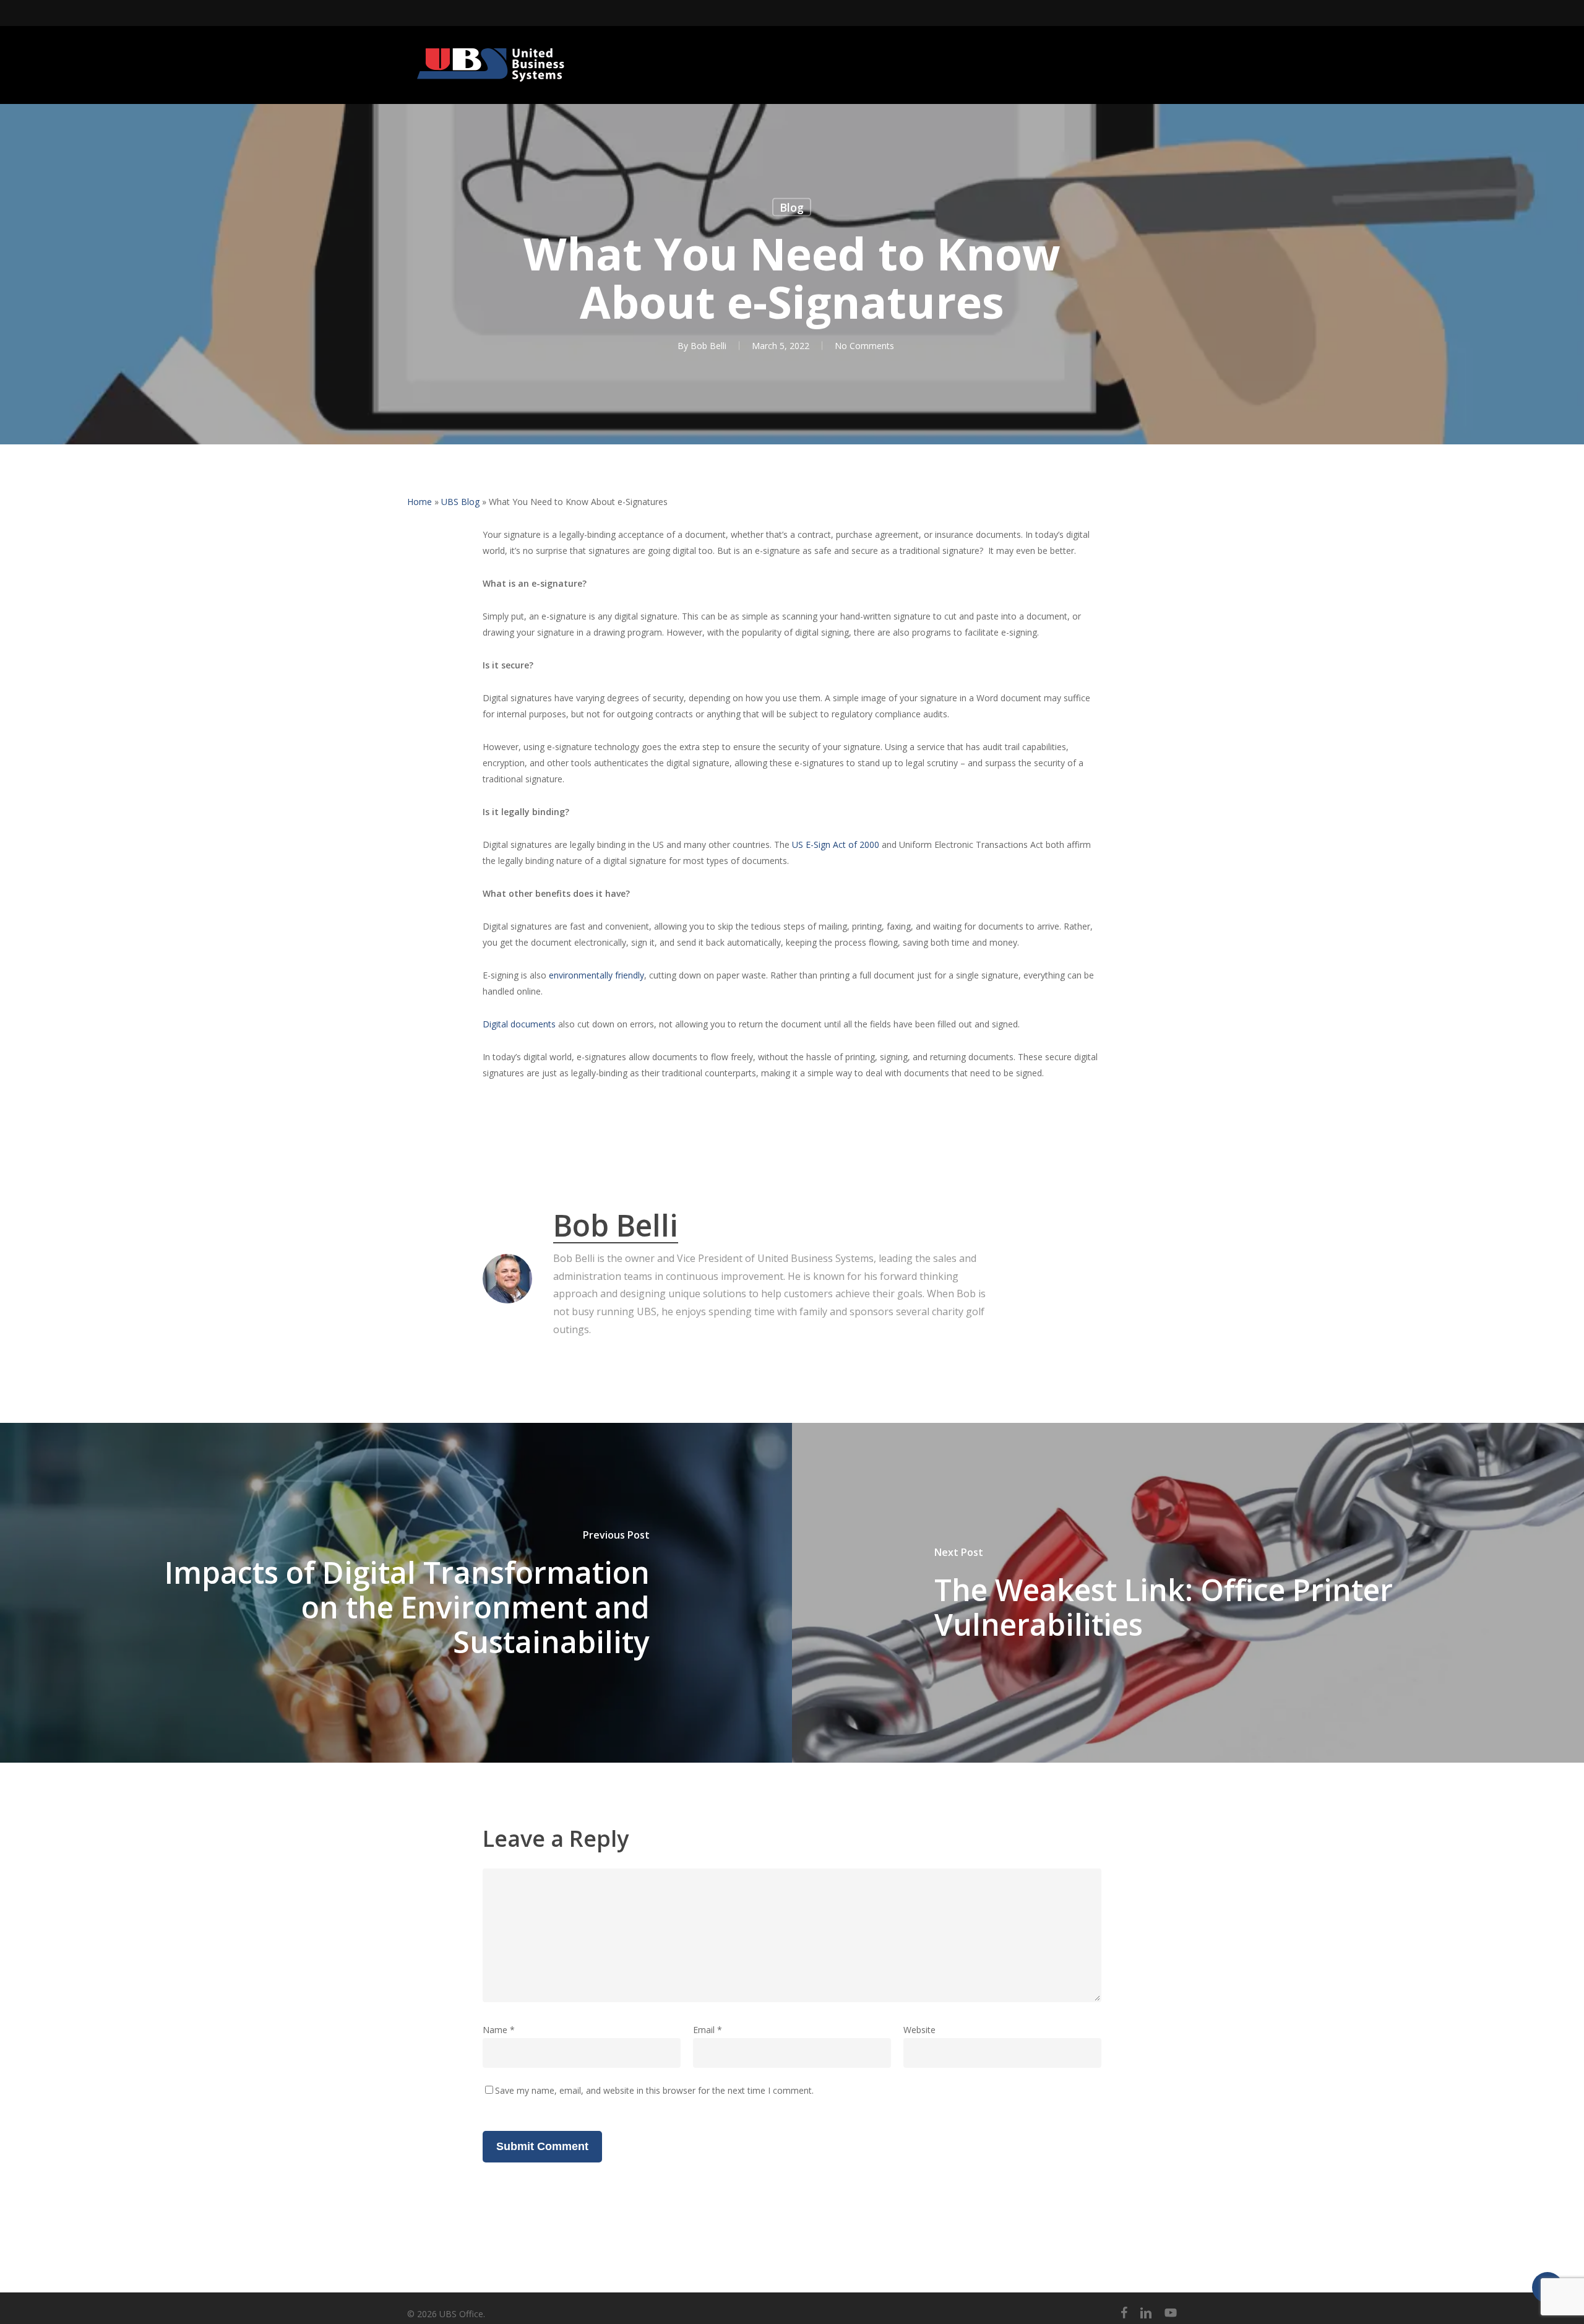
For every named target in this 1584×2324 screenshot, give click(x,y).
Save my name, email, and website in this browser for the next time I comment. (654, 2090)
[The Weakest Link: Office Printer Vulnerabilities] (1188, 1593)
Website (919, 2030)
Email (708, 2030)
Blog (792, 207)
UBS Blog (460, 502)
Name (499, 2030)
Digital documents (519, 1024)
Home (420, 502)
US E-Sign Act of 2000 (836, 845)
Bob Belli (708, 346)
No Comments (864, 346)
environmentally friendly (596, 975)
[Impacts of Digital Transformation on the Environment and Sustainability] (396, 1593)
